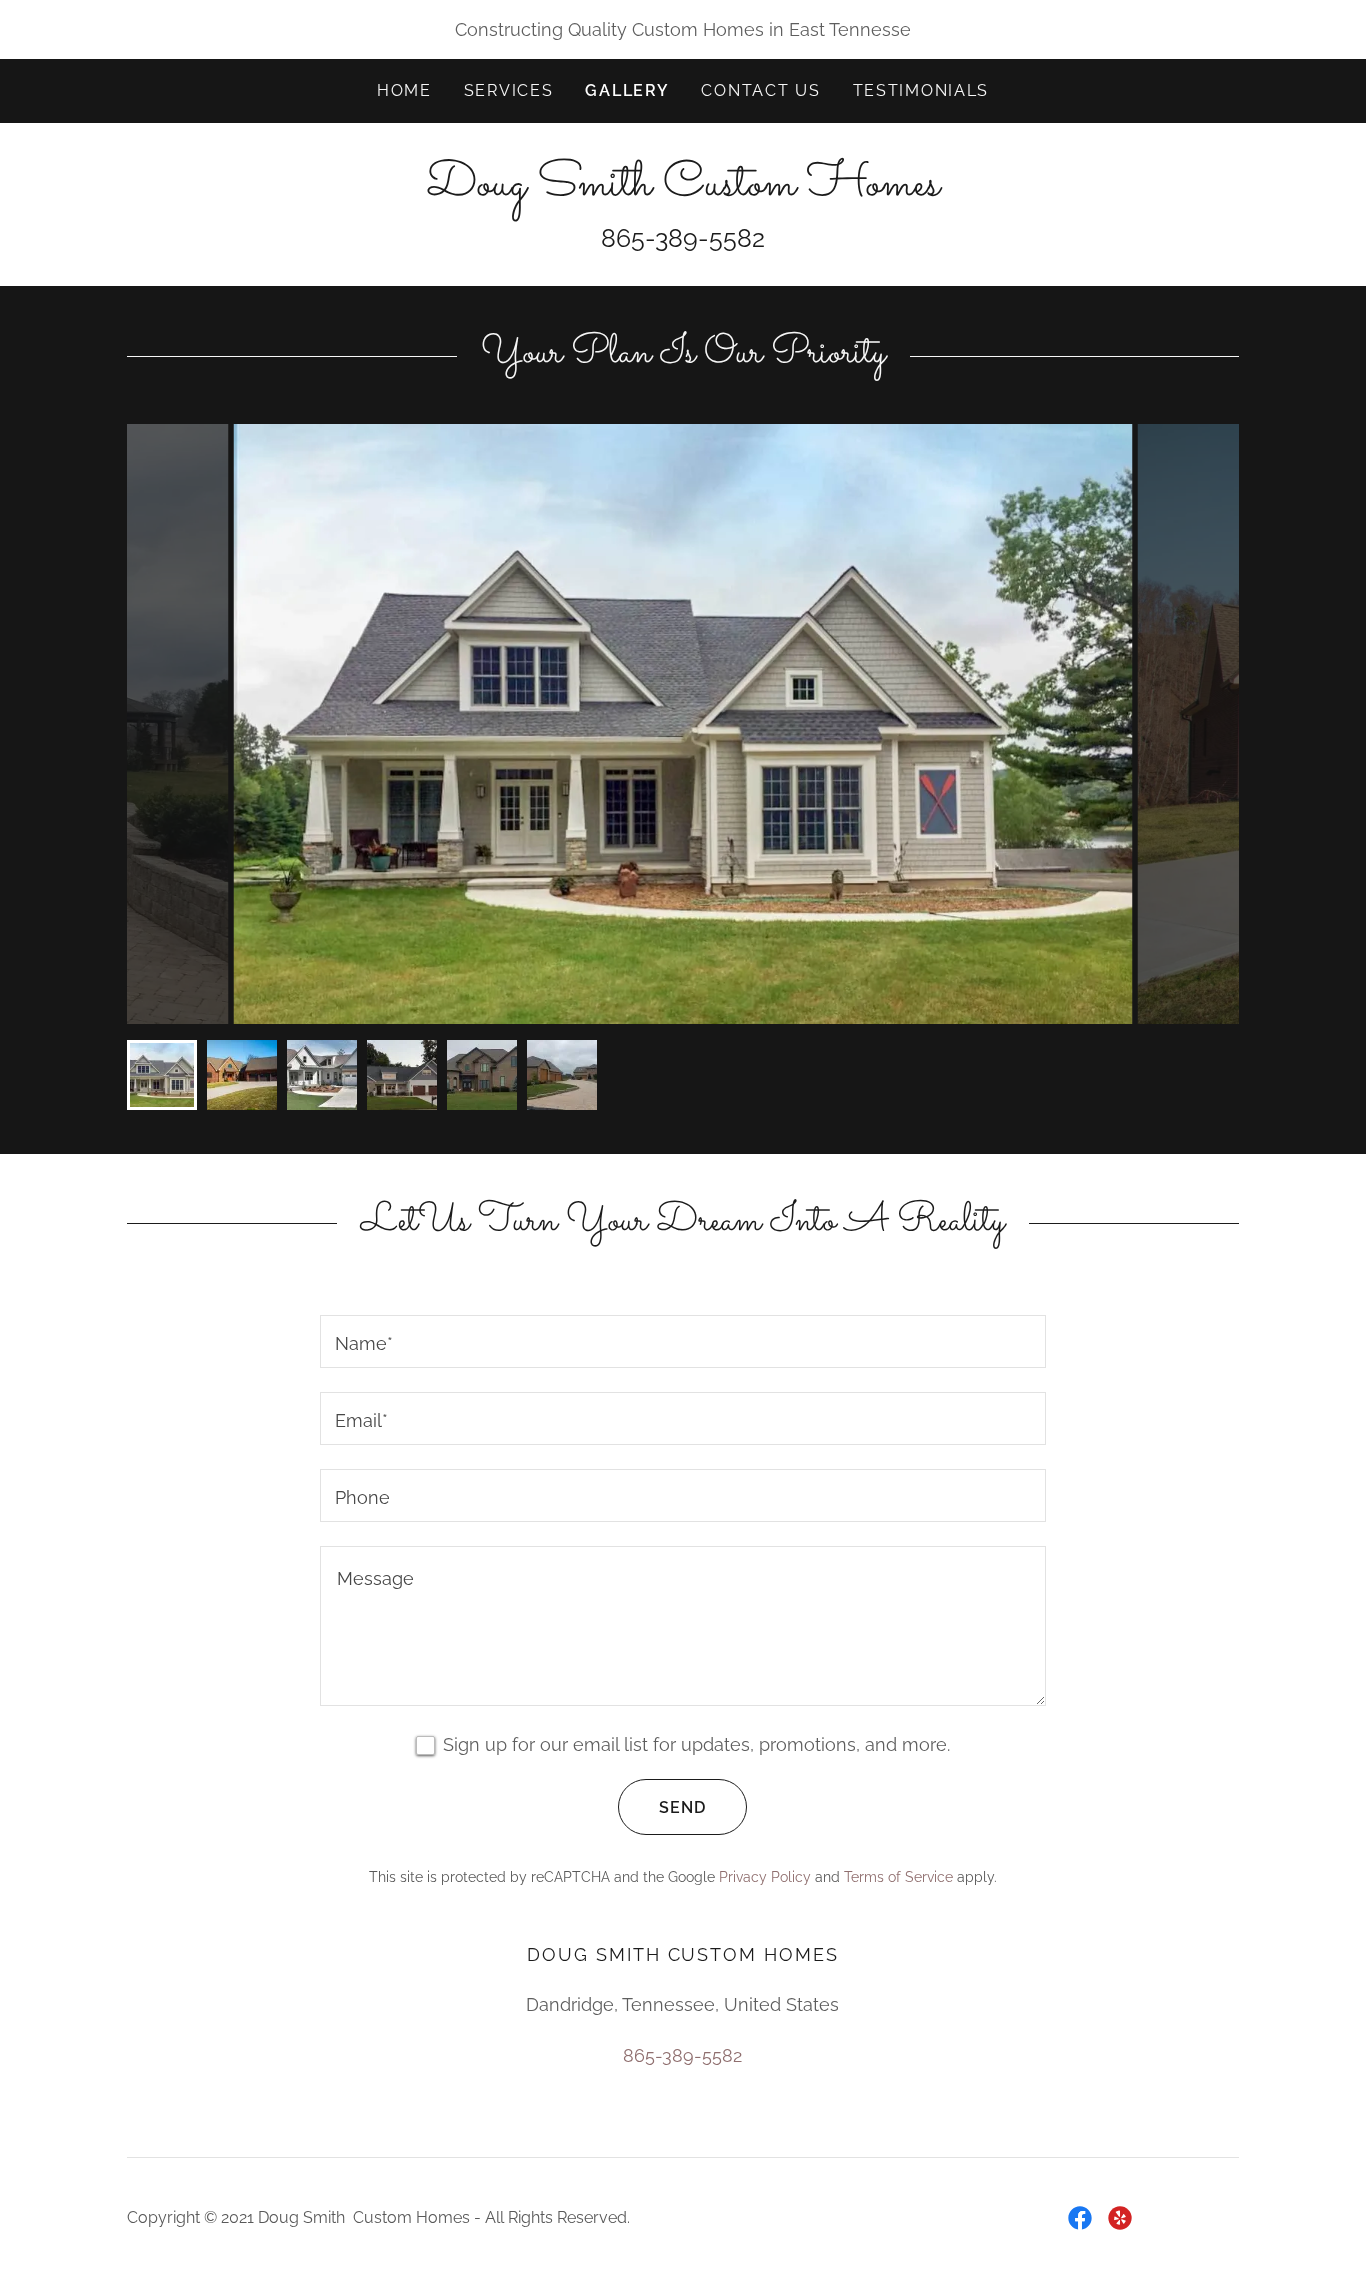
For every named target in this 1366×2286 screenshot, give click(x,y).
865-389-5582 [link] (682, 2055)
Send (682, 1807)
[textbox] (682, 1341)
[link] (683, 188)
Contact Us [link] (760, 90)
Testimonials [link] (921, 90)
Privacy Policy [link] (765, 1877)
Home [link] (404, 90)
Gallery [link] (627, 90)
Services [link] (509, 90)
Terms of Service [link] (898, 1877)
